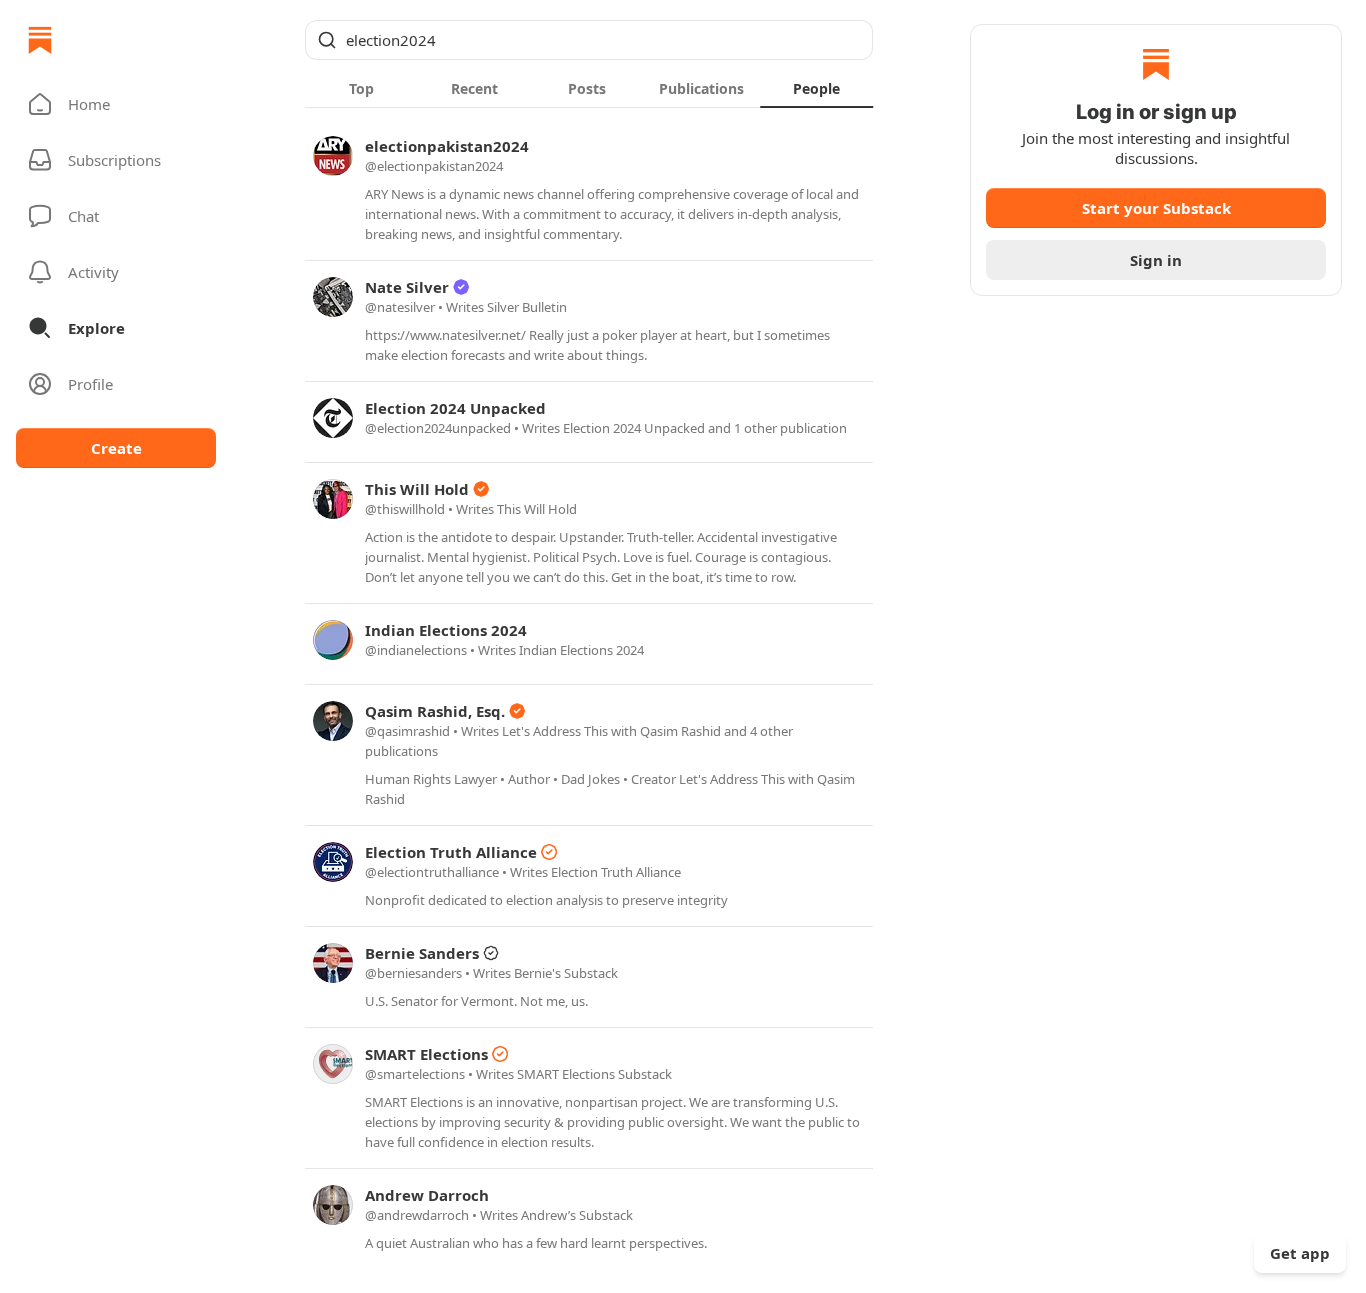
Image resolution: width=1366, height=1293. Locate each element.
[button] (116, 104)
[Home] (40, 40)
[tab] (361, 88)
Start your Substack (1156, 208)
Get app (1300, 1253)
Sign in (1156, 260)
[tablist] (589, 88)
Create (116, 448)
